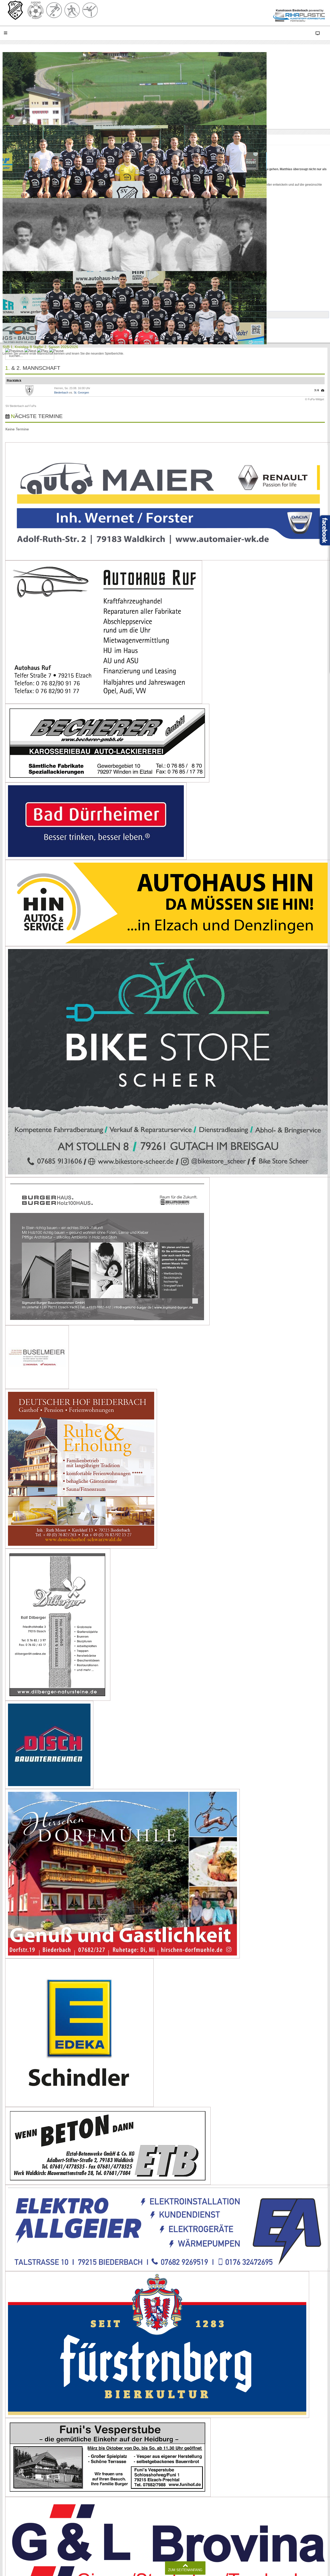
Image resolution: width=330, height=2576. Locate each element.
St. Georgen (81, 392)
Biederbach (61, 392)
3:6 (317, 390)
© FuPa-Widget (315, 399)
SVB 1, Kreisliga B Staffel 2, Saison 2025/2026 (40, 347)
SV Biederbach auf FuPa (21, 406)
